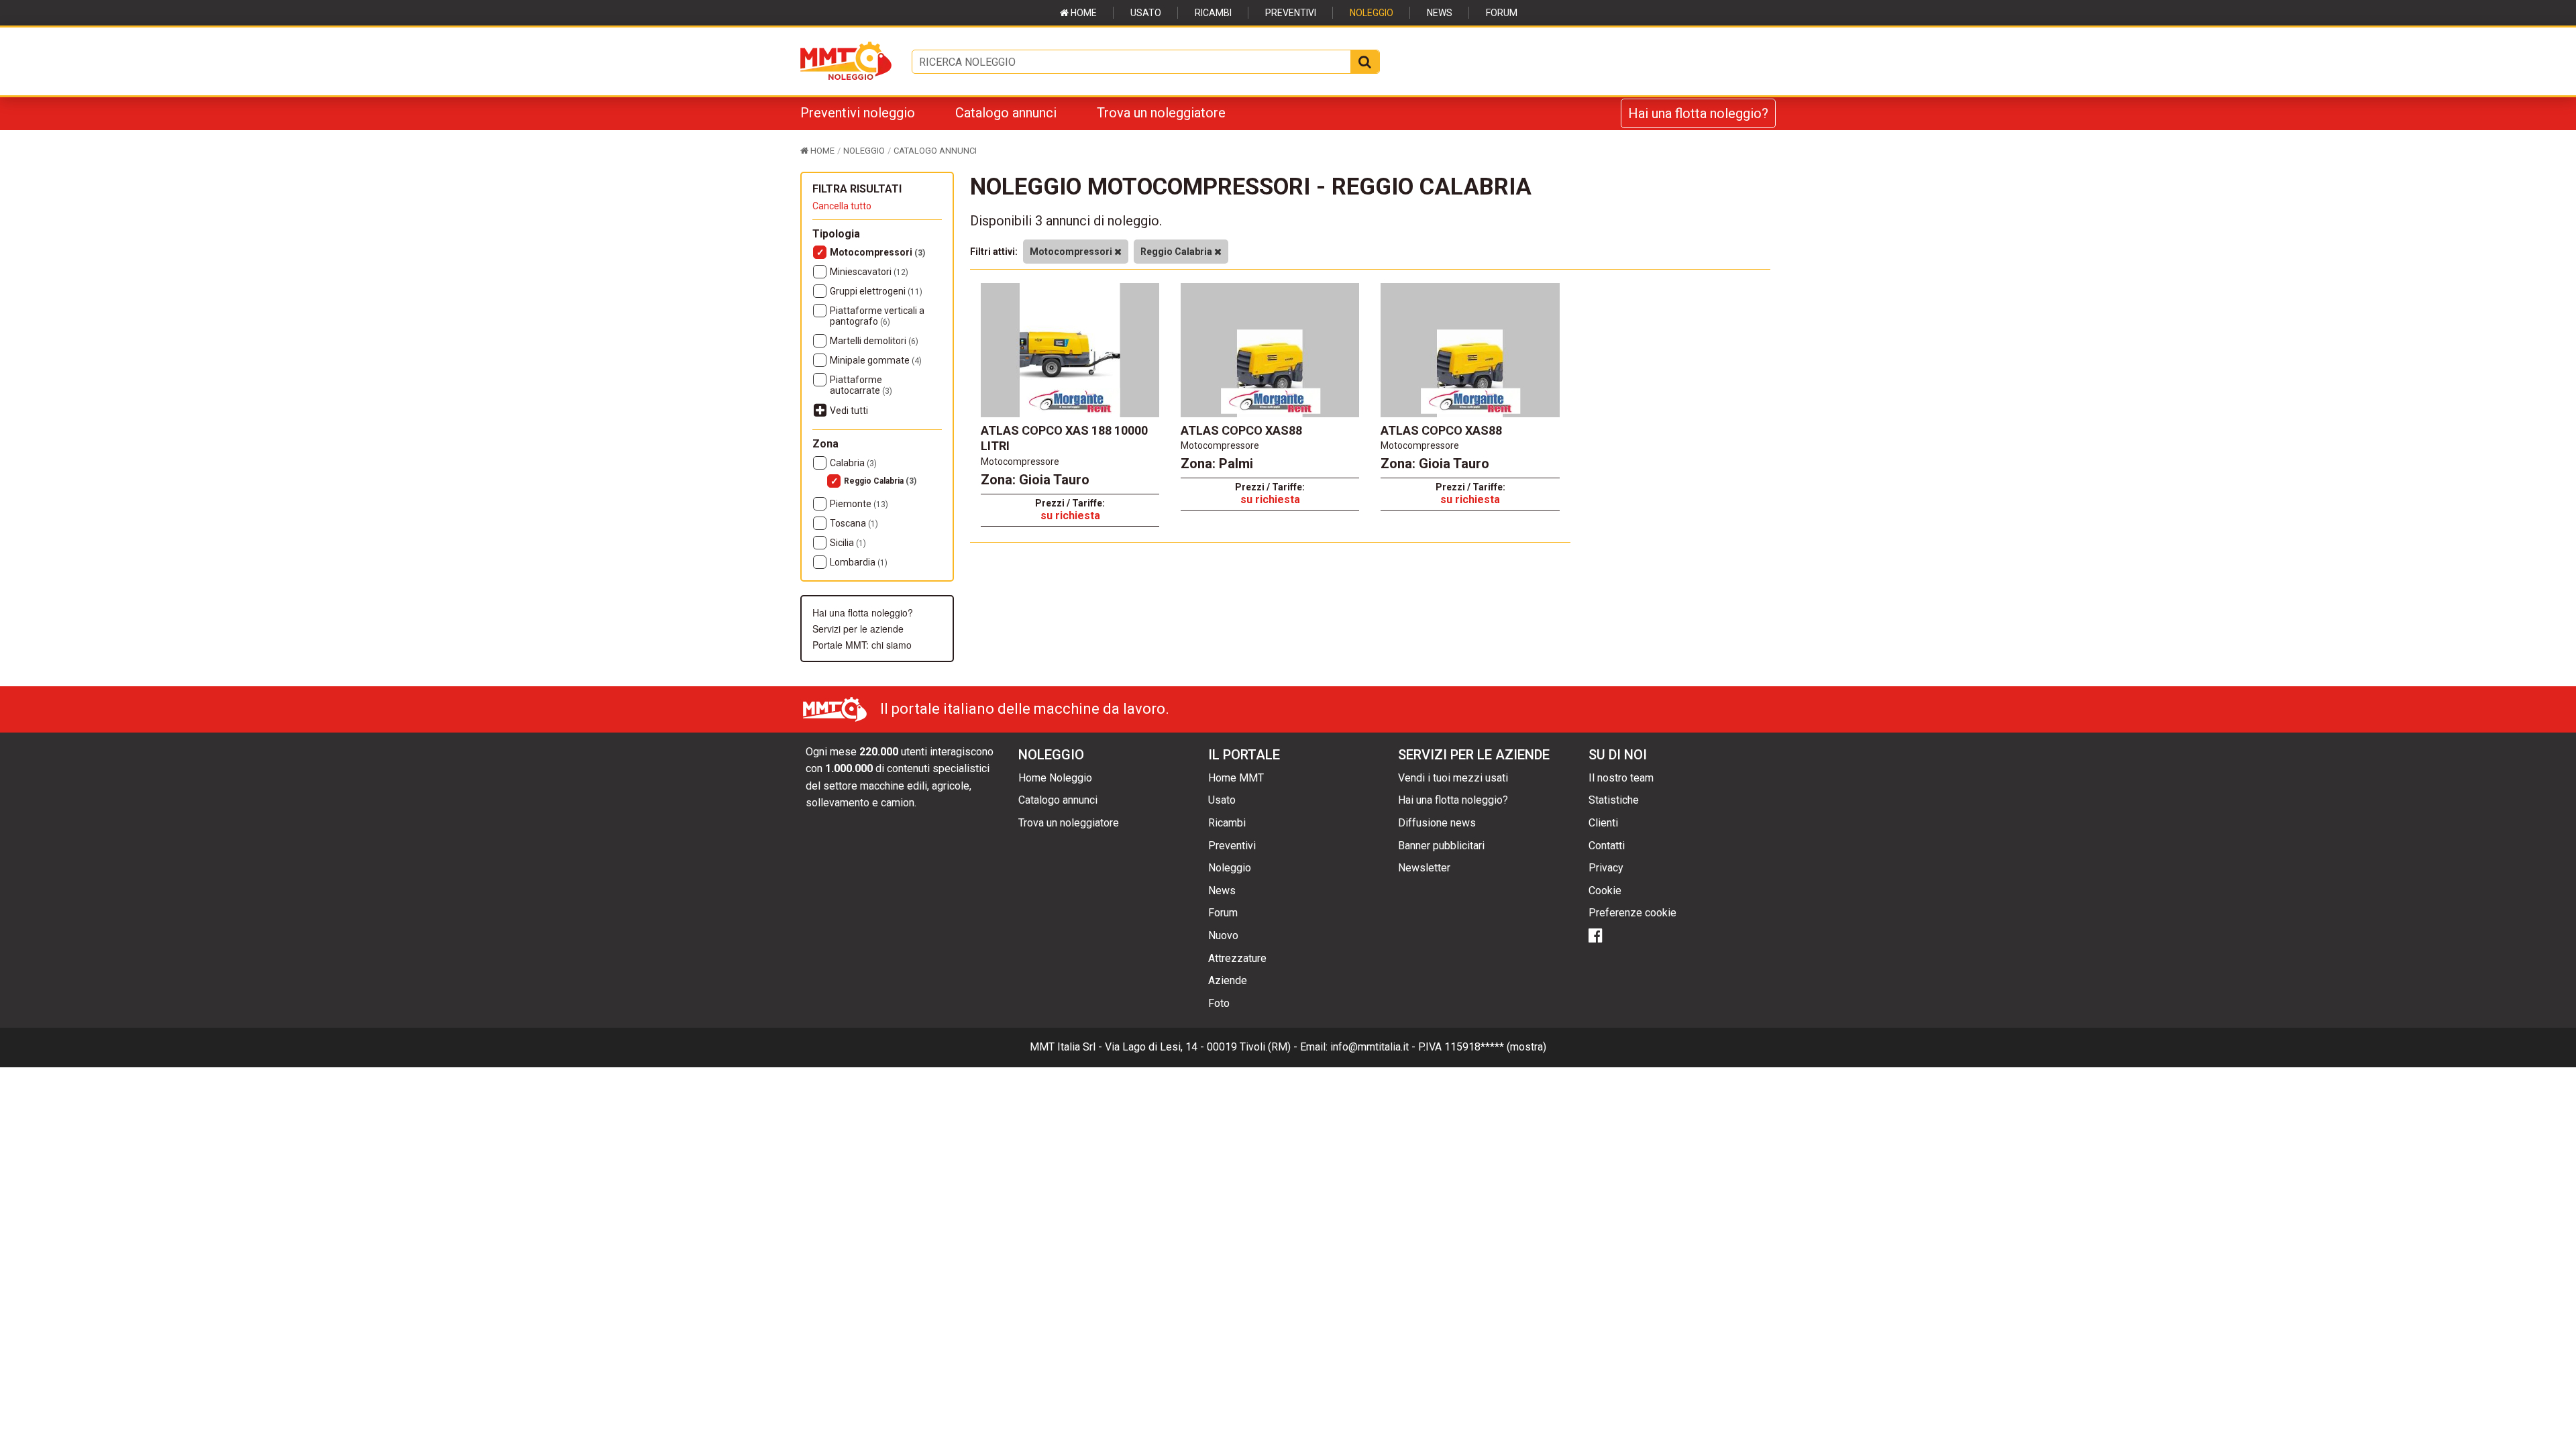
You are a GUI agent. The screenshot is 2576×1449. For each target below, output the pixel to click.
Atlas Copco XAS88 (1241, 430)
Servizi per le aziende (858, 629)
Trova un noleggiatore (1161, 113)
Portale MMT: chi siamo (862, 645)
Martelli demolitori (874, 341)
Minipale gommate (876, 360)
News (1440, 13)
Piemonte (859, 504)
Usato (1146, 13)
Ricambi (1213, 13)
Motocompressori (877, 252)
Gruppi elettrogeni (876, 291)
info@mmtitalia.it (1370, 1047)
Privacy (1606, 868)
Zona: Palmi (1217, 464)
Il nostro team (1621, 778)
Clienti (1603, 823)
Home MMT (1236, 778)
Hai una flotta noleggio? (1698, 113)
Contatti (1607, 846)
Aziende (1228, 980)
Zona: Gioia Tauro (1035, 480)
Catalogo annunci (1006, 113)
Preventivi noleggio (858, 113)
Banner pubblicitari (1441, 846)
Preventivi (1291, 13)
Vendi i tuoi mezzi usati (1453, 778)
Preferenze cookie (1632, 913)
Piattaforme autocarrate (861, 385)
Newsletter (1424, 868)
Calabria (853, 463)
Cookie (1605, 891)
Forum (1502, 13)
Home (1083, 13)
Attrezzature (1237, 958)
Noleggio (1372, 13)
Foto (1219, 1003)
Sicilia (848, 543)
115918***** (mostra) (1495, 1047)
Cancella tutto (842, 206)
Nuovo (1223, 935)
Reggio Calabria (880, 481)
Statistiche (1614, 800)
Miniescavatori (869, 272)
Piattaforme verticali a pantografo (877, 316)
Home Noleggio (1055, 778)
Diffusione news (1437, 823)
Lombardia (859, 562)
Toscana (854, 523)
